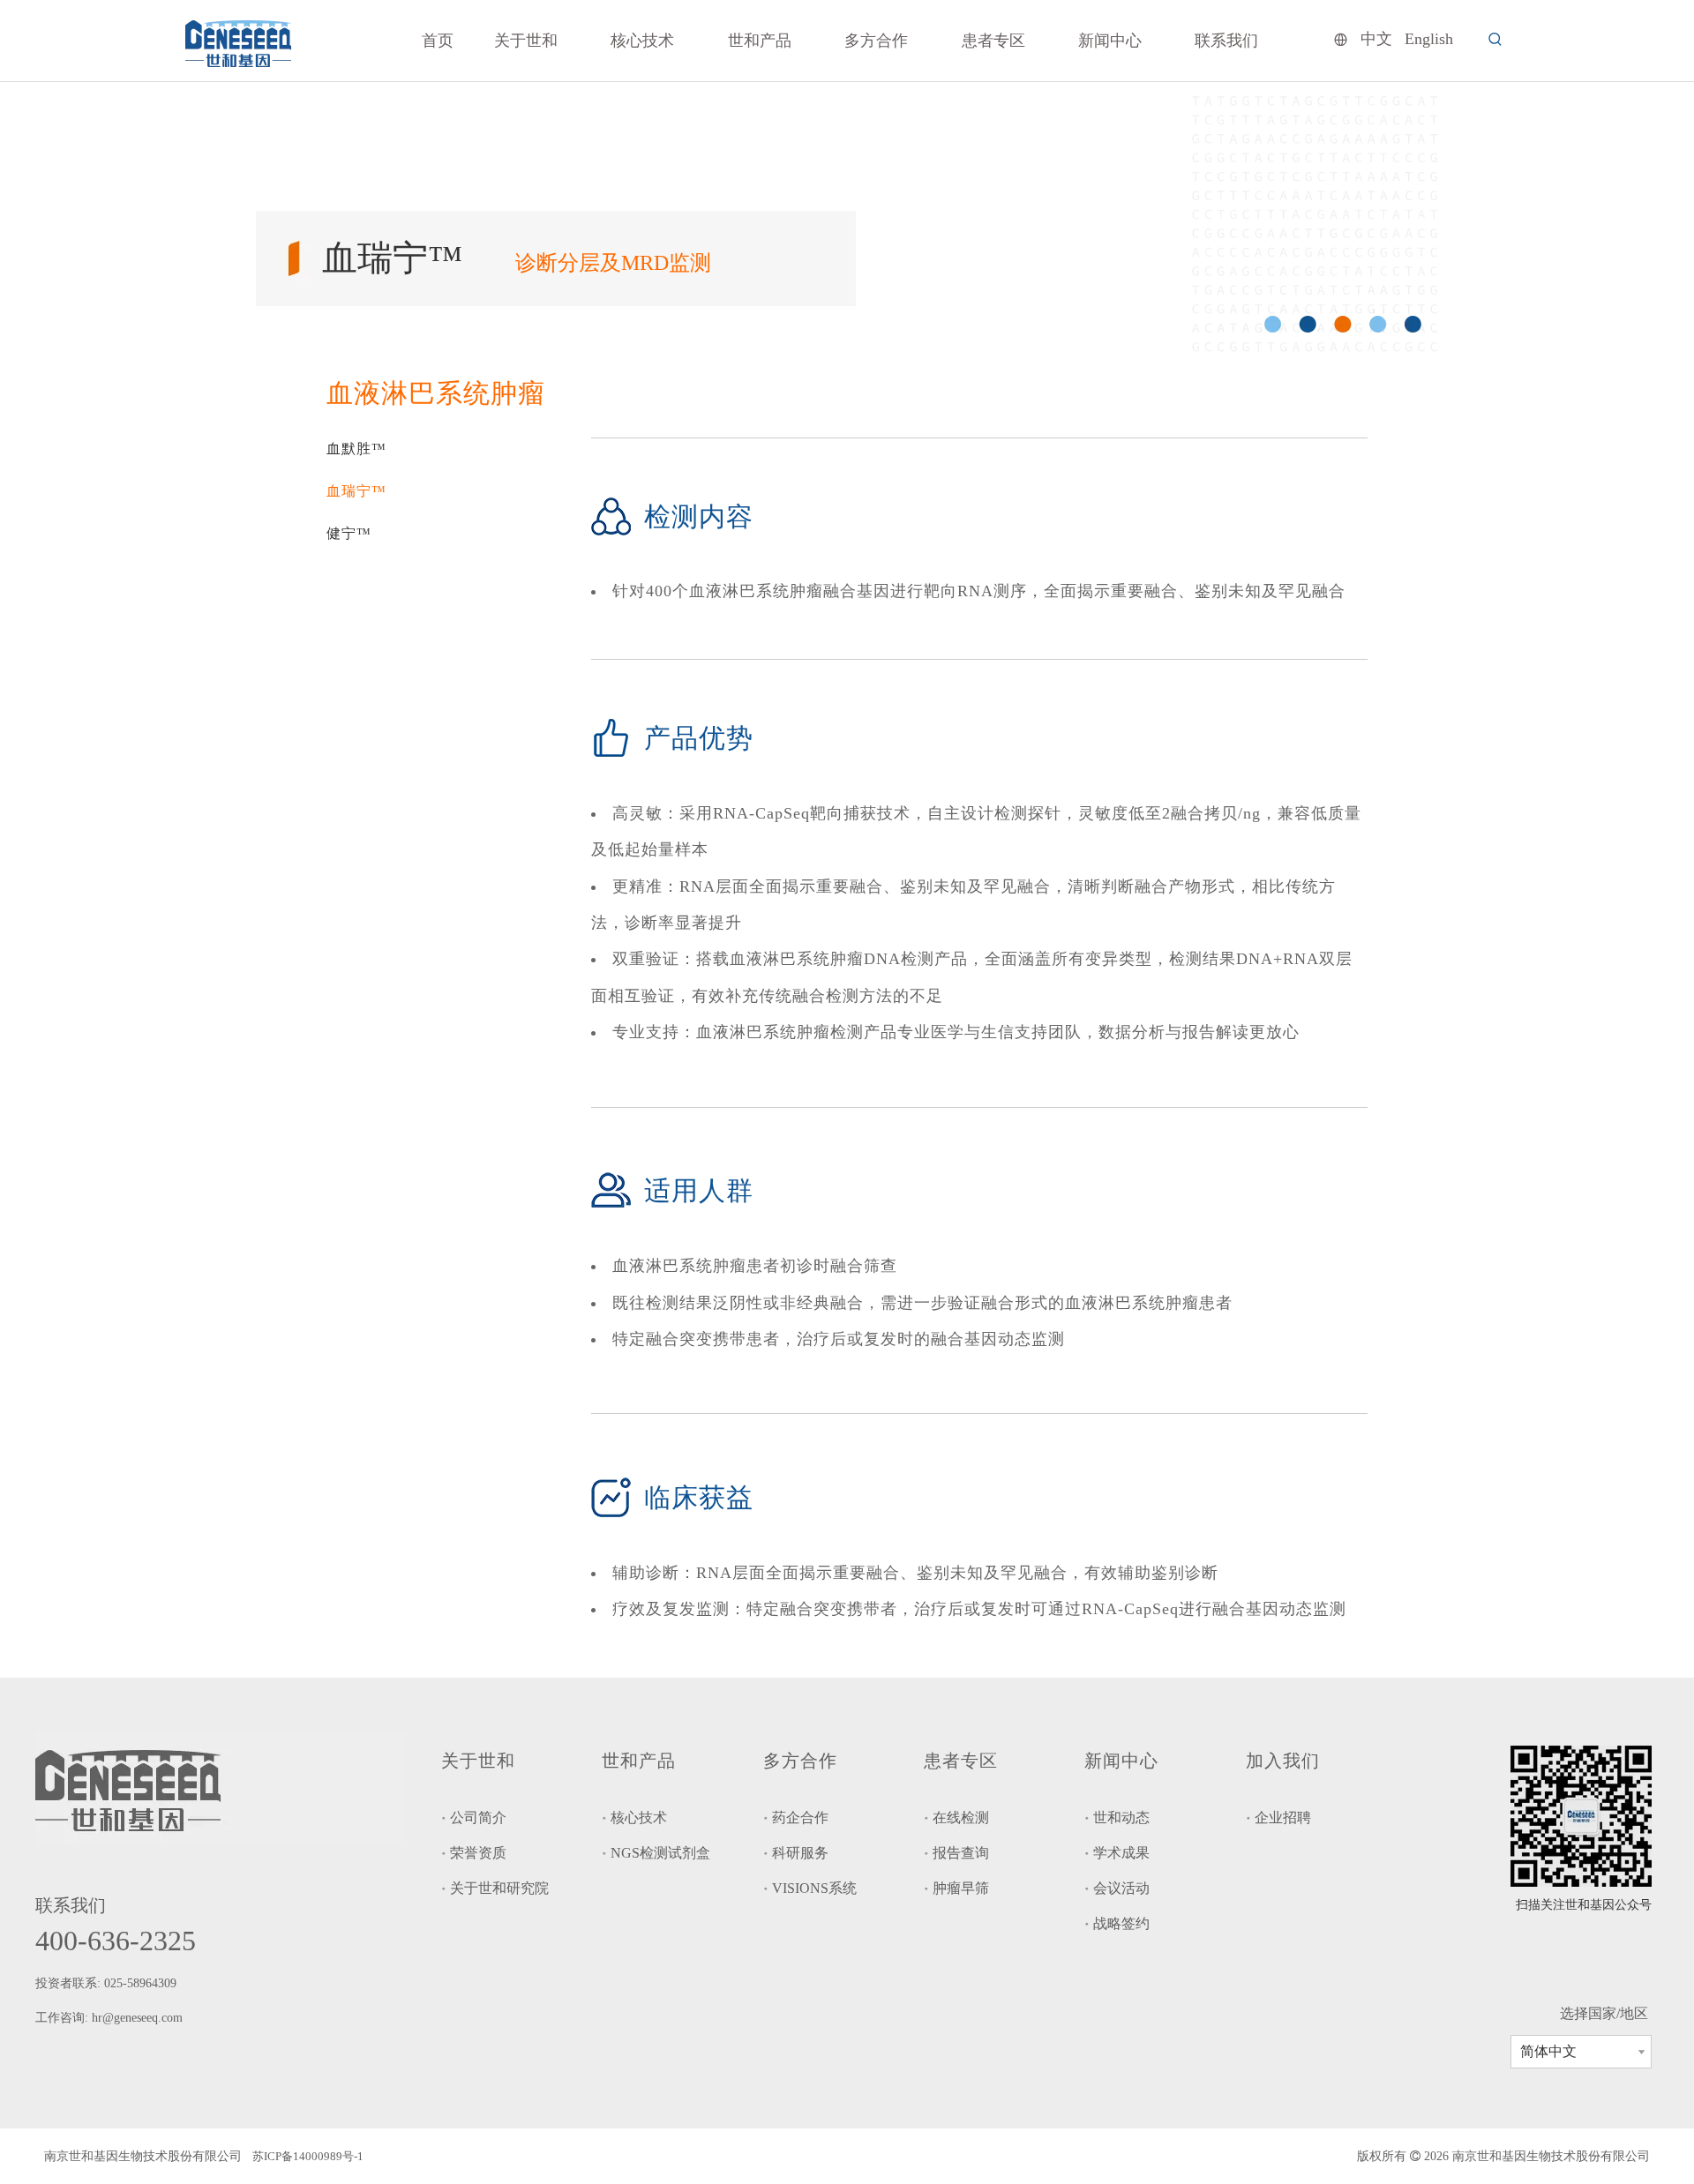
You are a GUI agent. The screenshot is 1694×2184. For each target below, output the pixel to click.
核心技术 (639, 1818)
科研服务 (800, 1853)
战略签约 (1121, 1923)
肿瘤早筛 (961, 1888)
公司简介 (478, 1818)
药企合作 (800, 1818)
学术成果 (1121, 1853)
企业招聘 (1283, 1818)
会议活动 (1121, 1888)
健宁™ (349, 533)
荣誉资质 (478, 1853)
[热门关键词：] (1495, 40)
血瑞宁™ (356, 491)
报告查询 (961, 1853)
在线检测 (961, 1818)
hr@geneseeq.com (139, 2018)
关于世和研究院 (499, 1888)
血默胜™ (356, 449)
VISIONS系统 (814, 1888)
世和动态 (1121, 1818)
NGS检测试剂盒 (660, 1853)
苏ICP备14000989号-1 (308, 2156)
